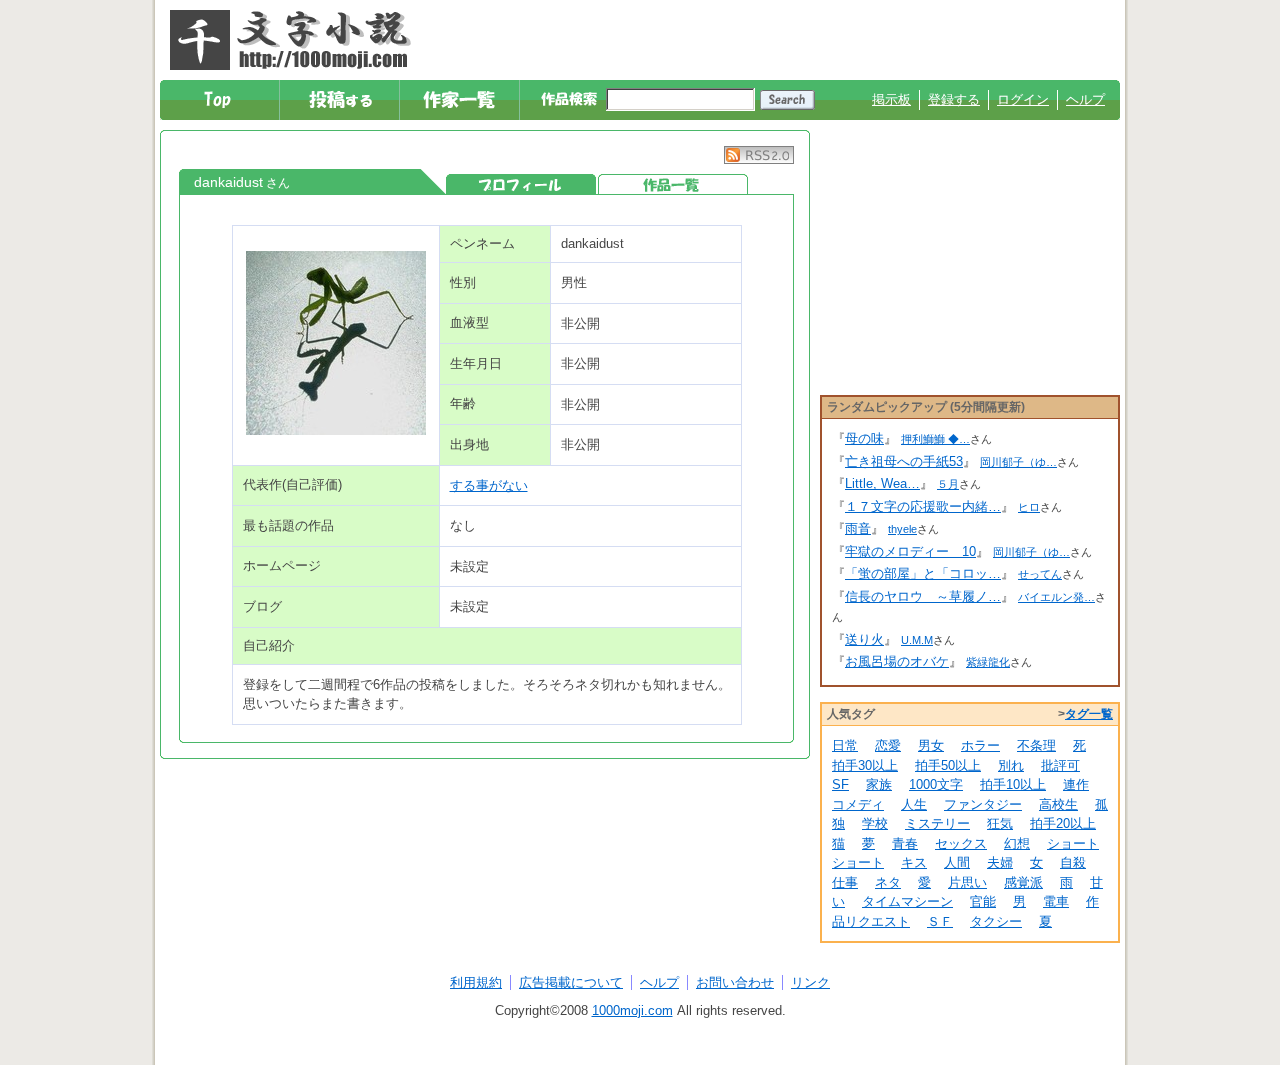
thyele (902, 529)
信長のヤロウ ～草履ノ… (923, 596)
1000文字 (936, 784)
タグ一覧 (1089, 714)
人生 (914, 804)
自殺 (1073, 862)
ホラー (980, 745)
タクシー (996, 921)
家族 (879, 784)
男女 (931, 745)
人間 (957, 862)
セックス (961, 843)
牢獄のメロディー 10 (910, 551)
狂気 (1000, 823)
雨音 (858, 528)
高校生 (1058, 804)
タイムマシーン (907, 901)
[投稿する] (340, 100)
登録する (954, 99)
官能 (983, 901)
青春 (905, 843)
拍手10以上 (1013, 784)
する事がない (489, 485)
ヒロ (1029, 507)
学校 (875, 823)
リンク (810, 982)
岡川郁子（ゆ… (1018, 462)
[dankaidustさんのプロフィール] (521, 184)
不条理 (1036, 745)
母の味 (864, 438)
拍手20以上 (1063, 823)
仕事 (845, 882)
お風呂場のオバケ (897, 661)
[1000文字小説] (290, 40)
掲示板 (891, 99)
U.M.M (917, 640)
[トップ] (220, 100)
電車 (1056, 901)
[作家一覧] (460, 100)
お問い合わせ (735, 982)
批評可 (1060, 765)
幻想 (1017, 843)
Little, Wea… (882, 483)
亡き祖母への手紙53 (904, 461)
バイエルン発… (1056, 597)
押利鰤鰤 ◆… (935, 439)
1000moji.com (632, 1010)
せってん (1040, 574)
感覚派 (1023, 882)
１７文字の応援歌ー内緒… (923, 506)
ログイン (1023, 99)
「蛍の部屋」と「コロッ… (923, 573)
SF (840, 784)
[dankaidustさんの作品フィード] (759, 159)
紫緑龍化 (988, 662)
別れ (1011, 765)
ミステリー (937, 823)
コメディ (858, 804)
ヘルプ (1085, 99)
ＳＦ (940, 921)
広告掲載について (571, 982)
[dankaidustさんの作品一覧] (673, 184)
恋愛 (888, 745)
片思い (967, 882)
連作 (1076, 784)
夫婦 (1000, 862)
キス (914, 862)
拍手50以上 (948, 765)
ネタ (888, 882)
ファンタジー (983, 804)
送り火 (864, 639)
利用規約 (476, 982)
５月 (948, 484)
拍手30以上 (865, 765)
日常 (845, 745)
